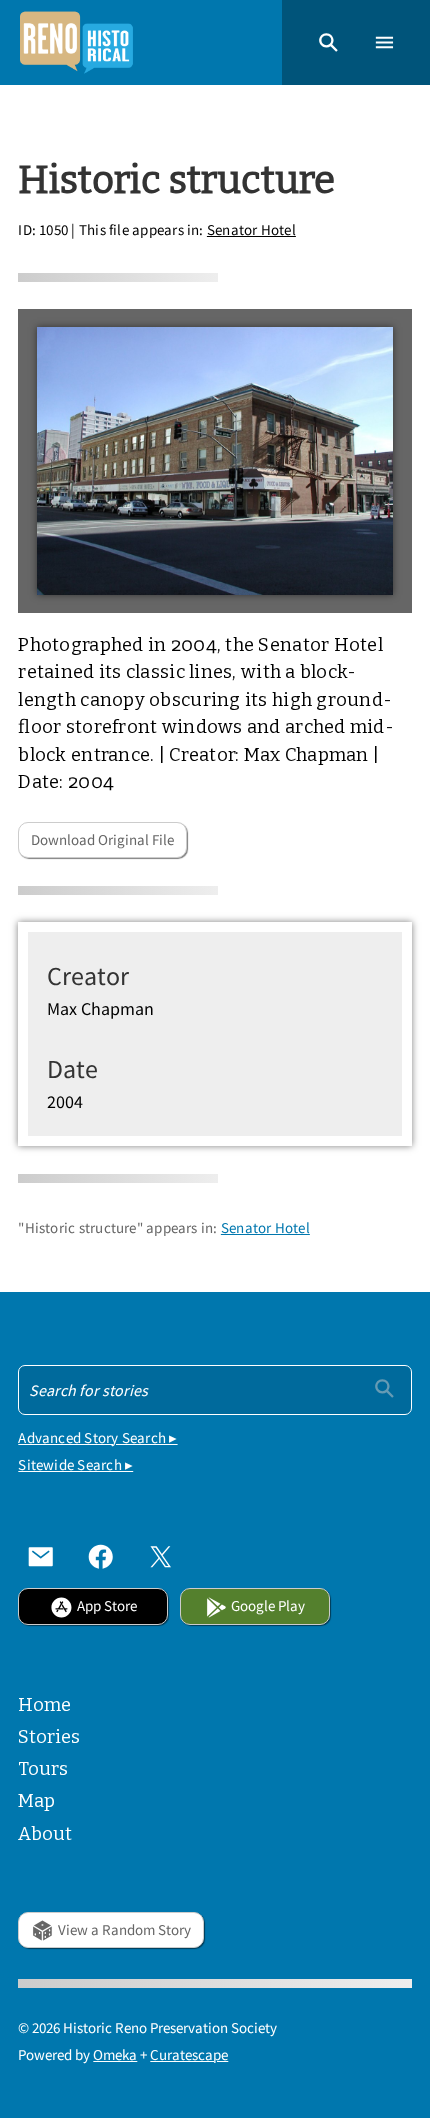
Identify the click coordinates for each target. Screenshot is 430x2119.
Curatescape (189, 2054)
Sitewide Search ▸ (75, 1464)
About (45, 1834)
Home (44, 1705)
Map (36, 1801)
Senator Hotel (251, 229)
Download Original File (102, 839)
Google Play (268, 1605)
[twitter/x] (161, 1557)
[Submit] (384, 1388)
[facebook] (101, 1557)
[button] (328, 42)
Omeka (115, 2054)
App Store (107, 1605)
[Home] (76, 42)
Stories (49, 1737)
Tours (43, 1769)
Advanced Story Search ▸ (97, 1437)
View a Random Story (124, 1929)
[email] (41, 1557)
